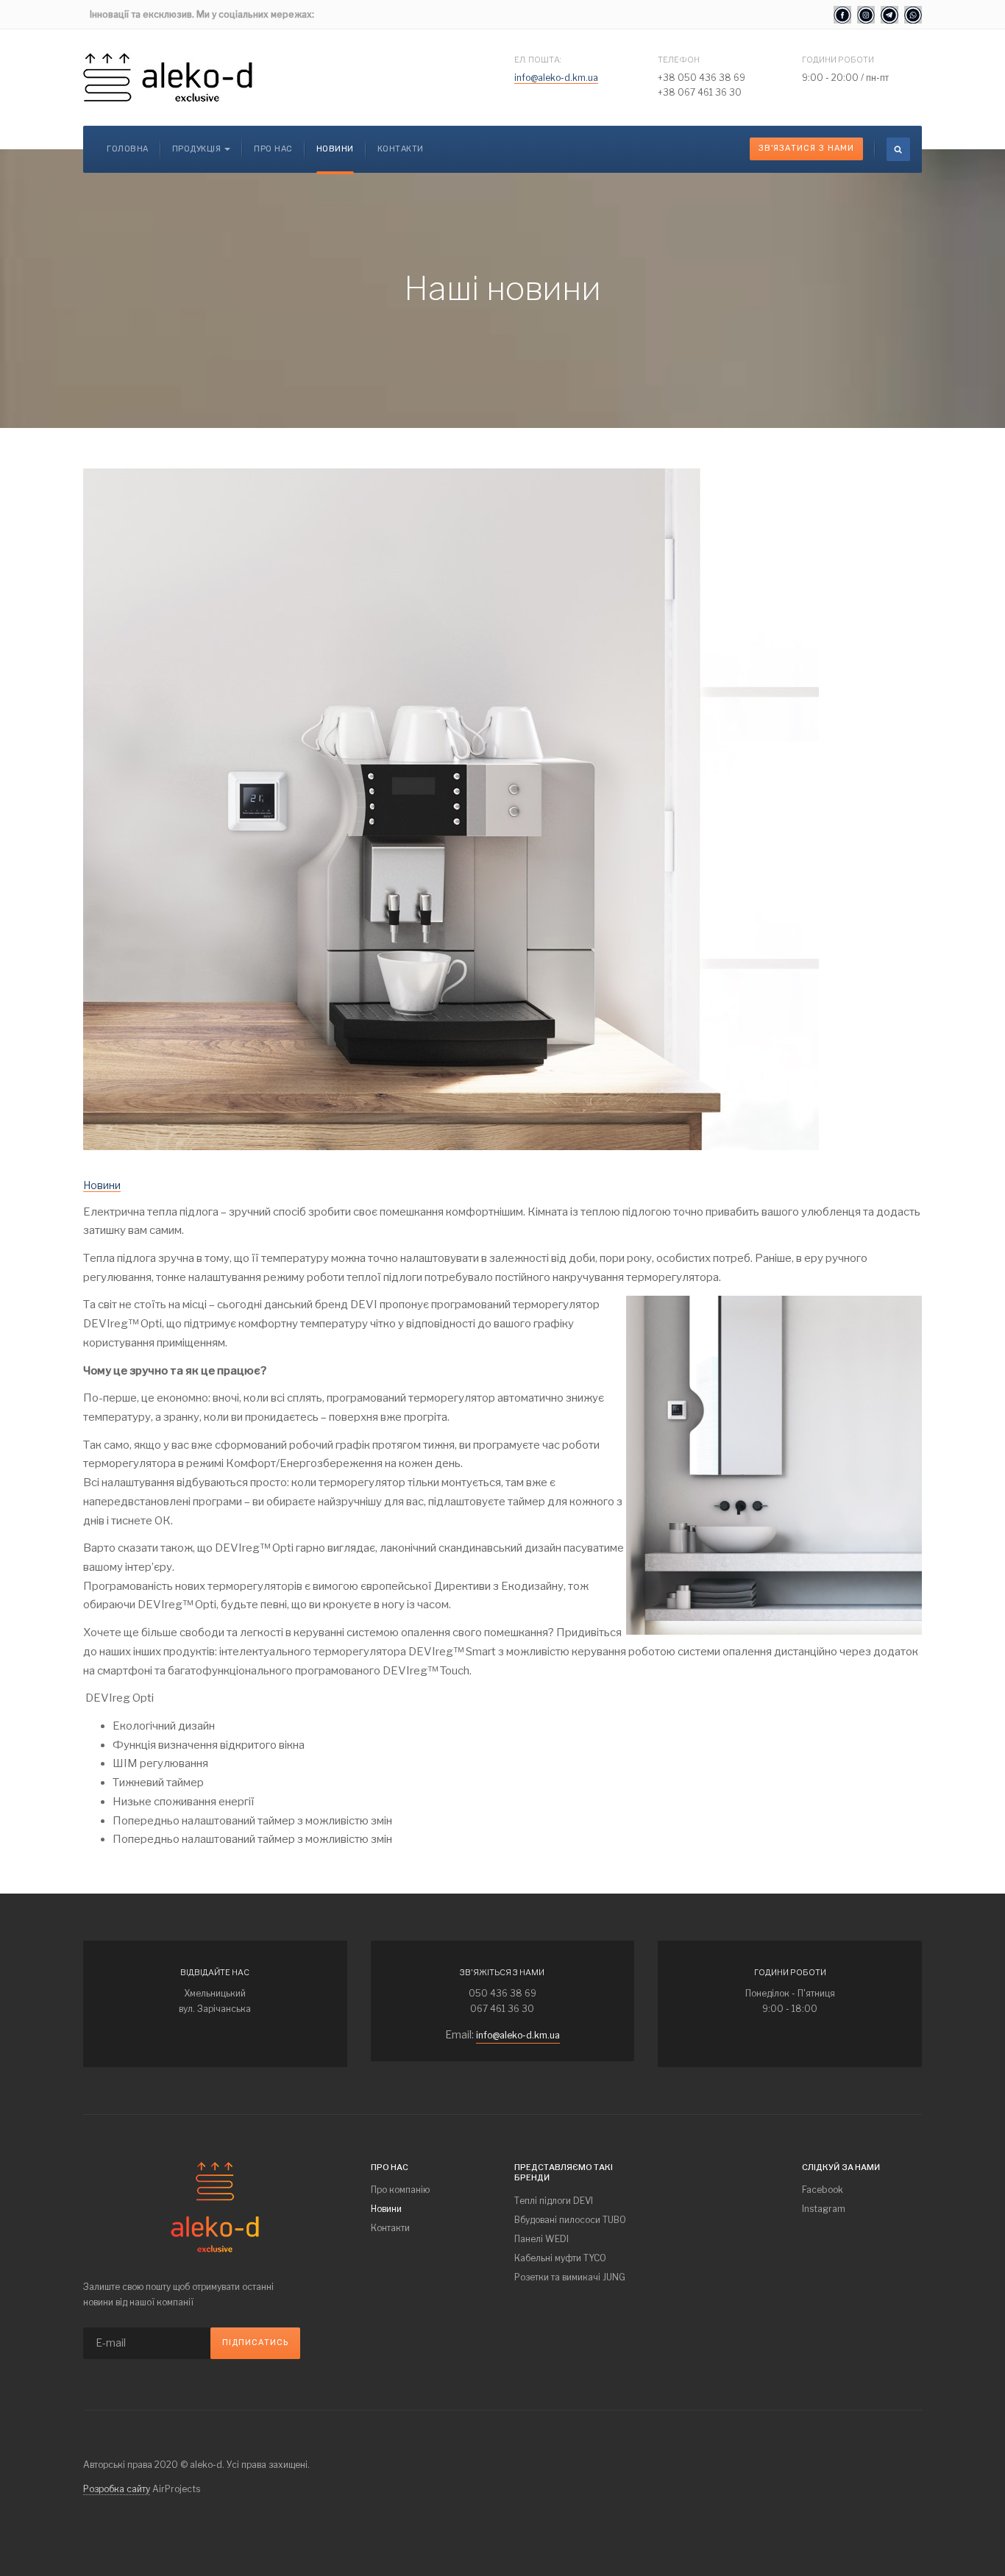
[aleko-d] (168, 78)
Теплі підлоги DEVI (554, 2201)
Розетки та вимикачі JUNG (570, 2277)
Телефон (679, 60)
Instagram (824, 2209)
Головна (128, 149)
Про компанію (400, 2190)
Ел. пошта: (538, 60)
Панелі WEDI (541, 2239)
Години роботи (838, 60)
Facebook (823, 2190)
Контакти (401, 149)
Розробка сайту (117, 2489)
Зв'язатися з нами (806, 148)
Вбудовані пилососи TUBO (570, 2220)
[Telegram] (889, 15)
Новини (335, 149)
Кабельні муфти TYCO (560, 2258)
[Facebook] (842, 15)
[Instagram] (866, 15)
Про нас (273, 149)
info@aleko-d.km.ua (556, 78)
